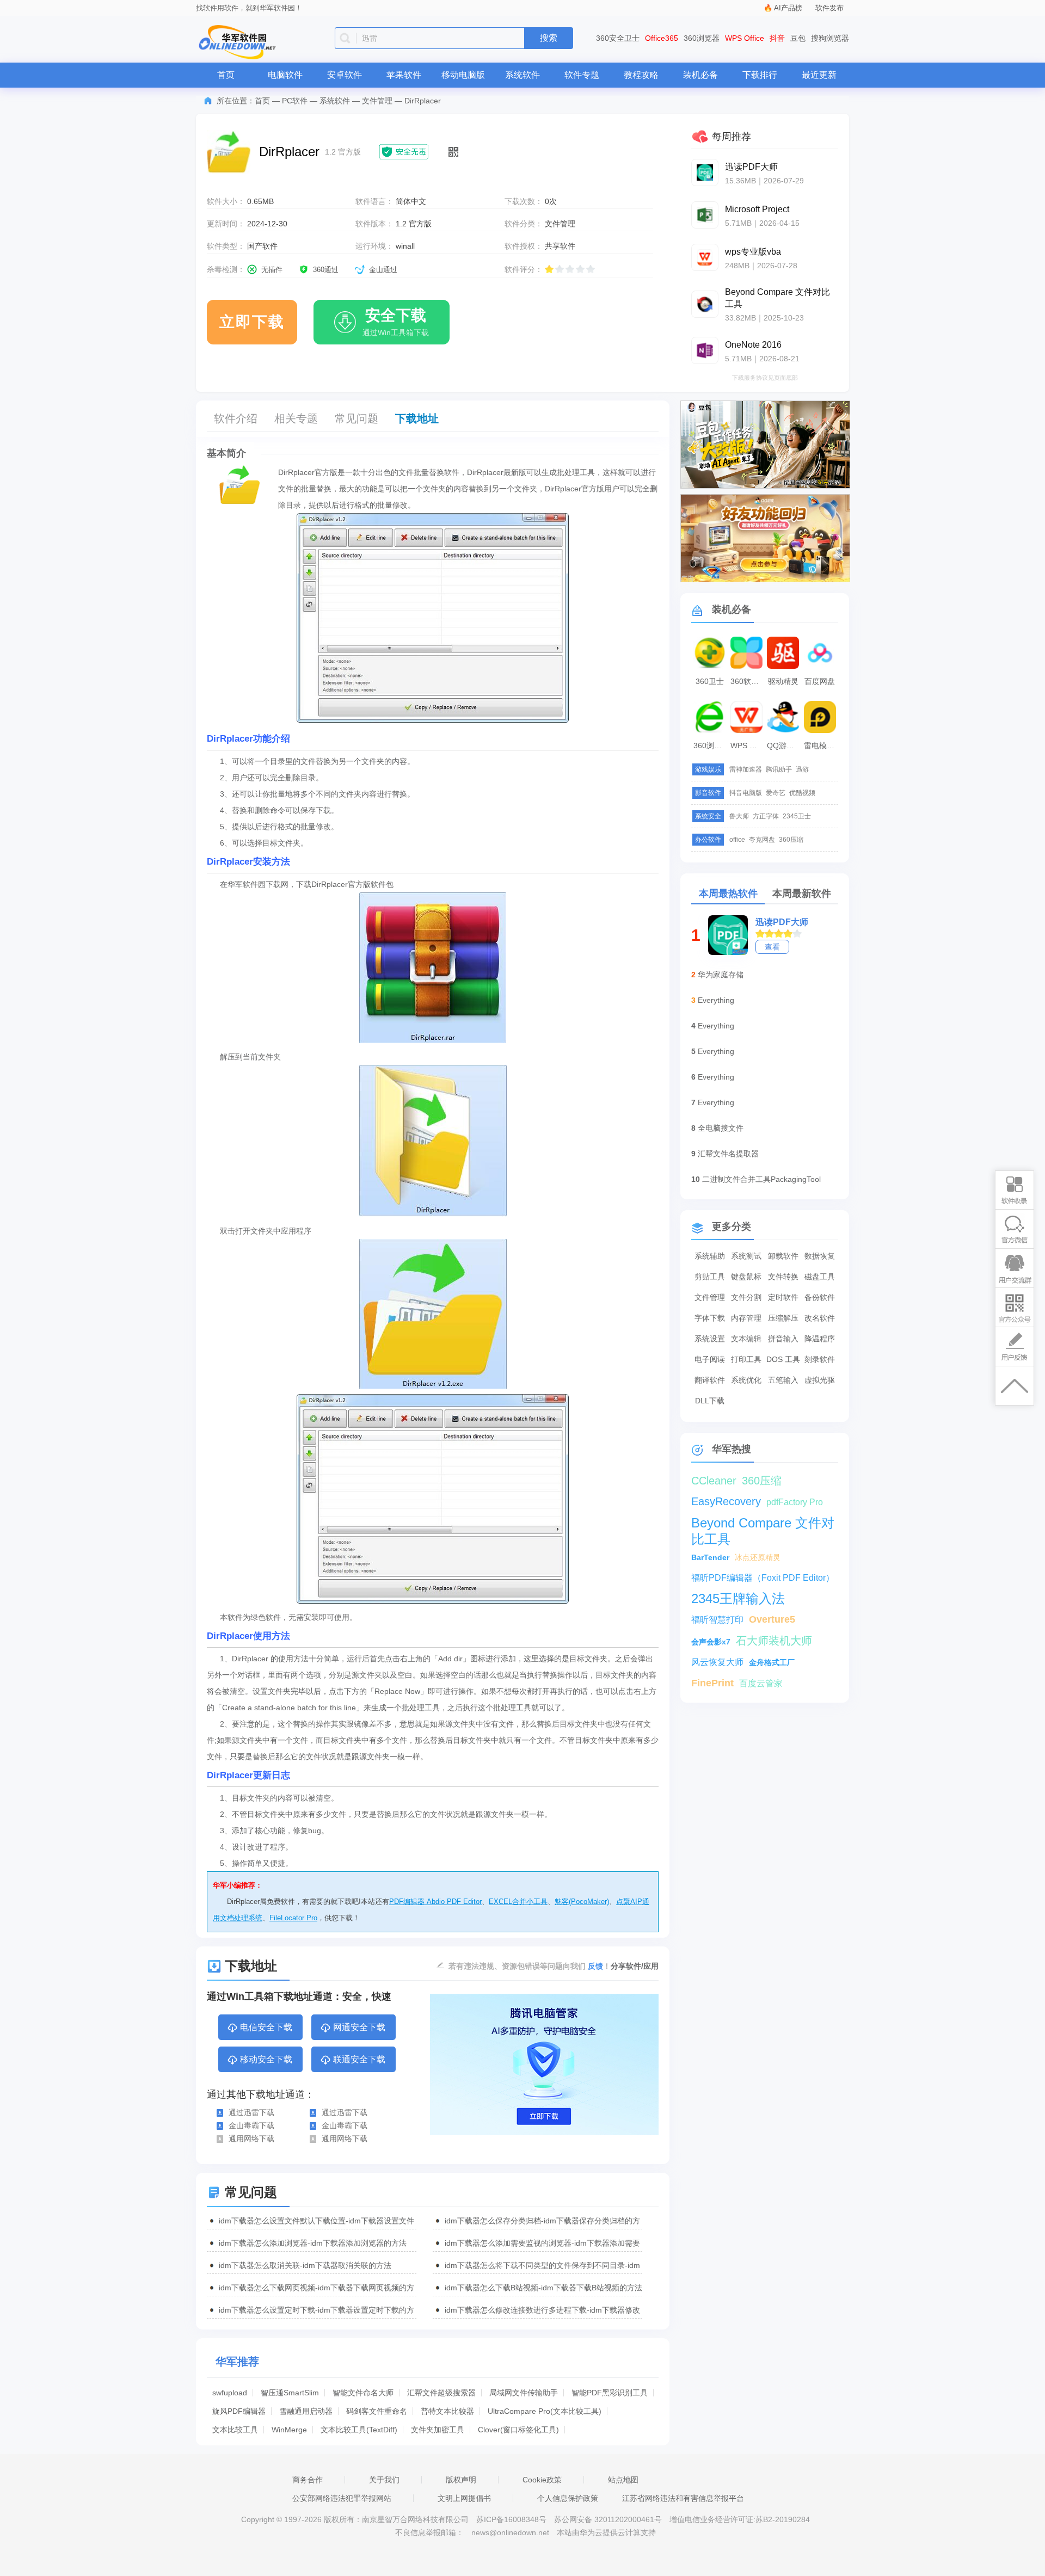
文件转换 (783, 1277)
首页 (226, 75)
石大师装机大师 (774, 1641)
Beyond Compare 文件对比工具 (763, 1523)
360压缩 (791, 840)
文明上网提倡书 (464, 2498)
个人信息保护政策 (568, 2498)
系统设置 (710, 1339)
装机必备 (700, 75)
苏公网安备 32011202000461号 (609, 2519)
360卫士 (710, 681)
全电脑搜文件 (721, 1128)
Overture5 (772, 1619)
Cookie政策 (542, 2480)
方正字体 (766, 816)
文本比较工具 (235, 2430)
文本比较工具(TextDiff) (359, 2430)
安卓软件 (345, 75)
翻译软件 (710, 1380)
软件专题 (582, 75)
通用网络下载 (251, 2139)
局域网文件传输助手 (524, 2393)
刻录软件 (820, 1359)
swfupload (230, 2393)
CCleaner (714, 1481)
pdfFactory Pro (795, 1502)
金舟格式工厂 (772, 1662)
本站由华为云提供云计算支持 (606, 2532)
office (737, 840)
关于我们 (384, 2480)
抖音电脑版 (746, 793)
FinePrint (712, 1683)
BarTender (710, 1557)
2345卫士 (797, 816)
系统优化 (746, 1380)
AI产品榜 (788, 8)
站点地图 (623, 2480)
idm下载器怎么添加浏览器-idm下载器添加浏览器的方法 (313, 2243)
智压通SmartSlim (290, 2393)
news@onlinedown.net (510, 2532)
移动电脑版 (463, 75)
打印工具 (746, 1359)
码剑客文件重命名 (377, 2411)
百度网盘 (820, 681)
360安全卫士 (618, 38)
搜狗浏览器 (830, 38)
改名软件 (820, 1318)
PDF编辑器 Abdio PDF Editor (435, 1902)
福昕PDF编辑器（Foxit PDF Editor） (763, 1578)
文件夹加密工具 (438, 2430)
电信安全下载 (266, 2027)
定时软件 (783, 1297)
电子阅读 (710, 1359)
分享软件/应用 (635, 1966)
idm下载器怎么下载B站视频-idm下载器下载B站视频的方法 (543, 2288)
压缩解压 (783, 1318)
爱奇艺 (776, 793)
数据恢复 (820, 1256)
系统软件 (522, 75)
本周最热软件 (728, 893)
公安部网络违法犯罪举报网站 (342, 2498)
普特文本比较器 (447, 2411)
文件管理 (377, 101)
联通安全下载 (359, 2059)
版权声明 (461, 2480)
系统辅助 (710, 1256)
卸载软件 (783, 1256)
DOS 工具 (783, 1359)
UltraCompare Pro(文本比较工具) (545, 2411)
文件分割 (746, 1297)
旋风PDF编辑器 (239, 2411)
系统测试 (746, 1256)
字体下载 (710, 1318)
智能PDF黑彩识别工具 (610, 2393)
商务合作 (308, 2480)
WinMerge (289, 2430)
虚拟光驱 (820, 1380)
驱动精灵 (783, 681)
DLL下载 (710, 1401)
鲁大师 (739, 816)
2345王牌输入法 (738, 1598)
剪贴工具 (710, 1277)
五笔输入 (783, 1380)
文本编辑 (746, 1339)
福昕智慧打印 (717, 1620)
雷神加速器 (746, 769)
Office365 (662, 38)
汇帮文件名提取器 (728, 1154)
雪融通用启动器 (306, 2411)
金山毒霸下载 (251, 2125)
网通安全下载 (359, 2027)
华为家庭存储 (721, 975)
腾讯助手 (779, 769)
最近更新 (819, 75)
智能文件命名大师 (363, 2393)
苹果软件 (404, 75)
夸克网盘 (762, 840)
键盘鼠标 (746, 1277)
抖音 (777, 38)
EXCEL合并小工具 (518, 1902)
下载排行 (760, 75)
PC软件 (295, 101)
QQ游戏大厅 (784, 745)
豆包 (798, 38)
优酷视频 (802, 793)
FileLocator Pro (293, 1918)
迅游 (802, 769)
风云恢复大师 (717, 1662)
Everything (716, 1000)
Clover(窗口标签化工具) (518, 2430)
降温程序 (820, 1339)
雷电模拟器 (821, 745)
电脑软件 (285, 75)
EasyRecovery (726, 1501)
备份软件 (820, 1297)
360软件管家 (748, 681)
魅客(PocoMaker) (582, 1902)
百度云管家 (761, 1683)
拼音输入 (783, 1339)
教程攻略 (641, 75)
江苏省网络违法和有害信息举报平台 (683, 2498)
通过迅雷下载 (251, 2112)
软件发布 (829, 8)
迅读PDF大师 (782, 922)
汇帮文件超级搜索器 (441, 2393)
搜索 (549, 38)
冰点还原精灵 (758, 1557)
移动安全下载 (266, 2059)
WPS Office (745, 38)
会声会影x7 (711, 1642)
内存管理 (746, 1318)
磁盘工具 (820, 1277)
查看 (772, 947)
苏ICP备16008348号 (511, 2519)
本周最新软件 (802, 893)
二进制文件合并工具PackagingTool (761, 1179)
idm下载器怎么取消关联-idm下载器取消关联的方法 (305, 2265)
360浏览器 (702, 38)
